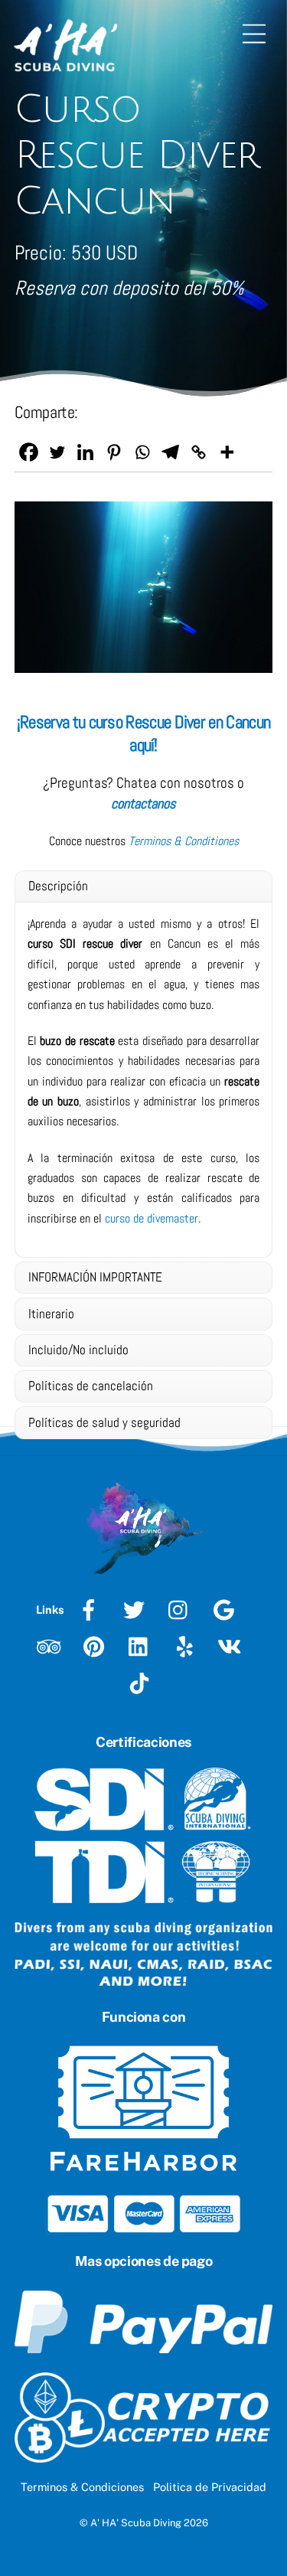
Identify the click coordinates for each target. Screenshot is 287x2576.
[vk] (232, 1646)
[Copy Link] (199, 452)
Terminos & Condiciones (82, 2487)
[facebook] (91, 1609)
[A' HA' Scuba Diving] (65, 68)
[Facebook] (29, 452)
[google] (227, 1609)
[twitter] (137, 1609)
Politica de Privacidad (210, 2487)
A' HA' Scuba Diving (136, 2523)
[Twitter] (57, 452)
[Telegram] (170, 452)
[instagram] (182, 1609)
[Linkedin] (85, 452)
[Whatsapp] (142, 452)
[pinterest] (97, 1646)
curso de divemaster (152, 1218)
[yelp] (187, 1646)
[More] (227, 452)
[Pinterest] (114, 452)
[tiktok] (142, 1682)
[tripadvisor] (52, 1646)
